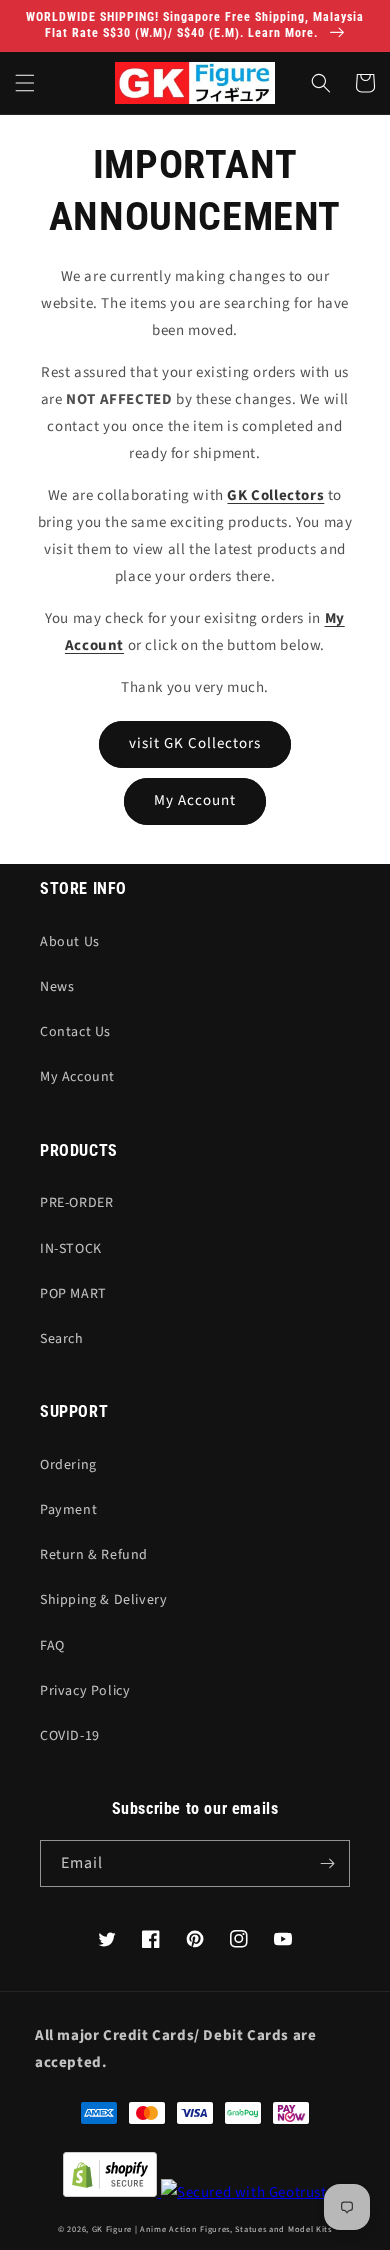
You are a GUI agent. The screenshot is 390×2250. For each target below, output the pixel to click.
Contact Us (75, 1032)
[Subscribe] (327, 1863)
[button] (25, 83)
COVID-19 (70, 1736)
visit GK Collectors (195, 743)
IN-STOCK (71, 1249)
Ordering (68, 1465)
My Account (195, 800)
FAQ (52, 1646)
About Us (70, 942)
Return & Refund (94, 1555)
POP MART (73, 1294)
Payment (68, 1510)
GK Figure (112, 2229)
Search (62, 1339)
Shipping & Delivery (103, 1600)
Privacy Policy (85, 1691)
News (57, 987)
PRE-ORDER (76, 1203)
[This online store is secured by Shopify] (194, 2179)
